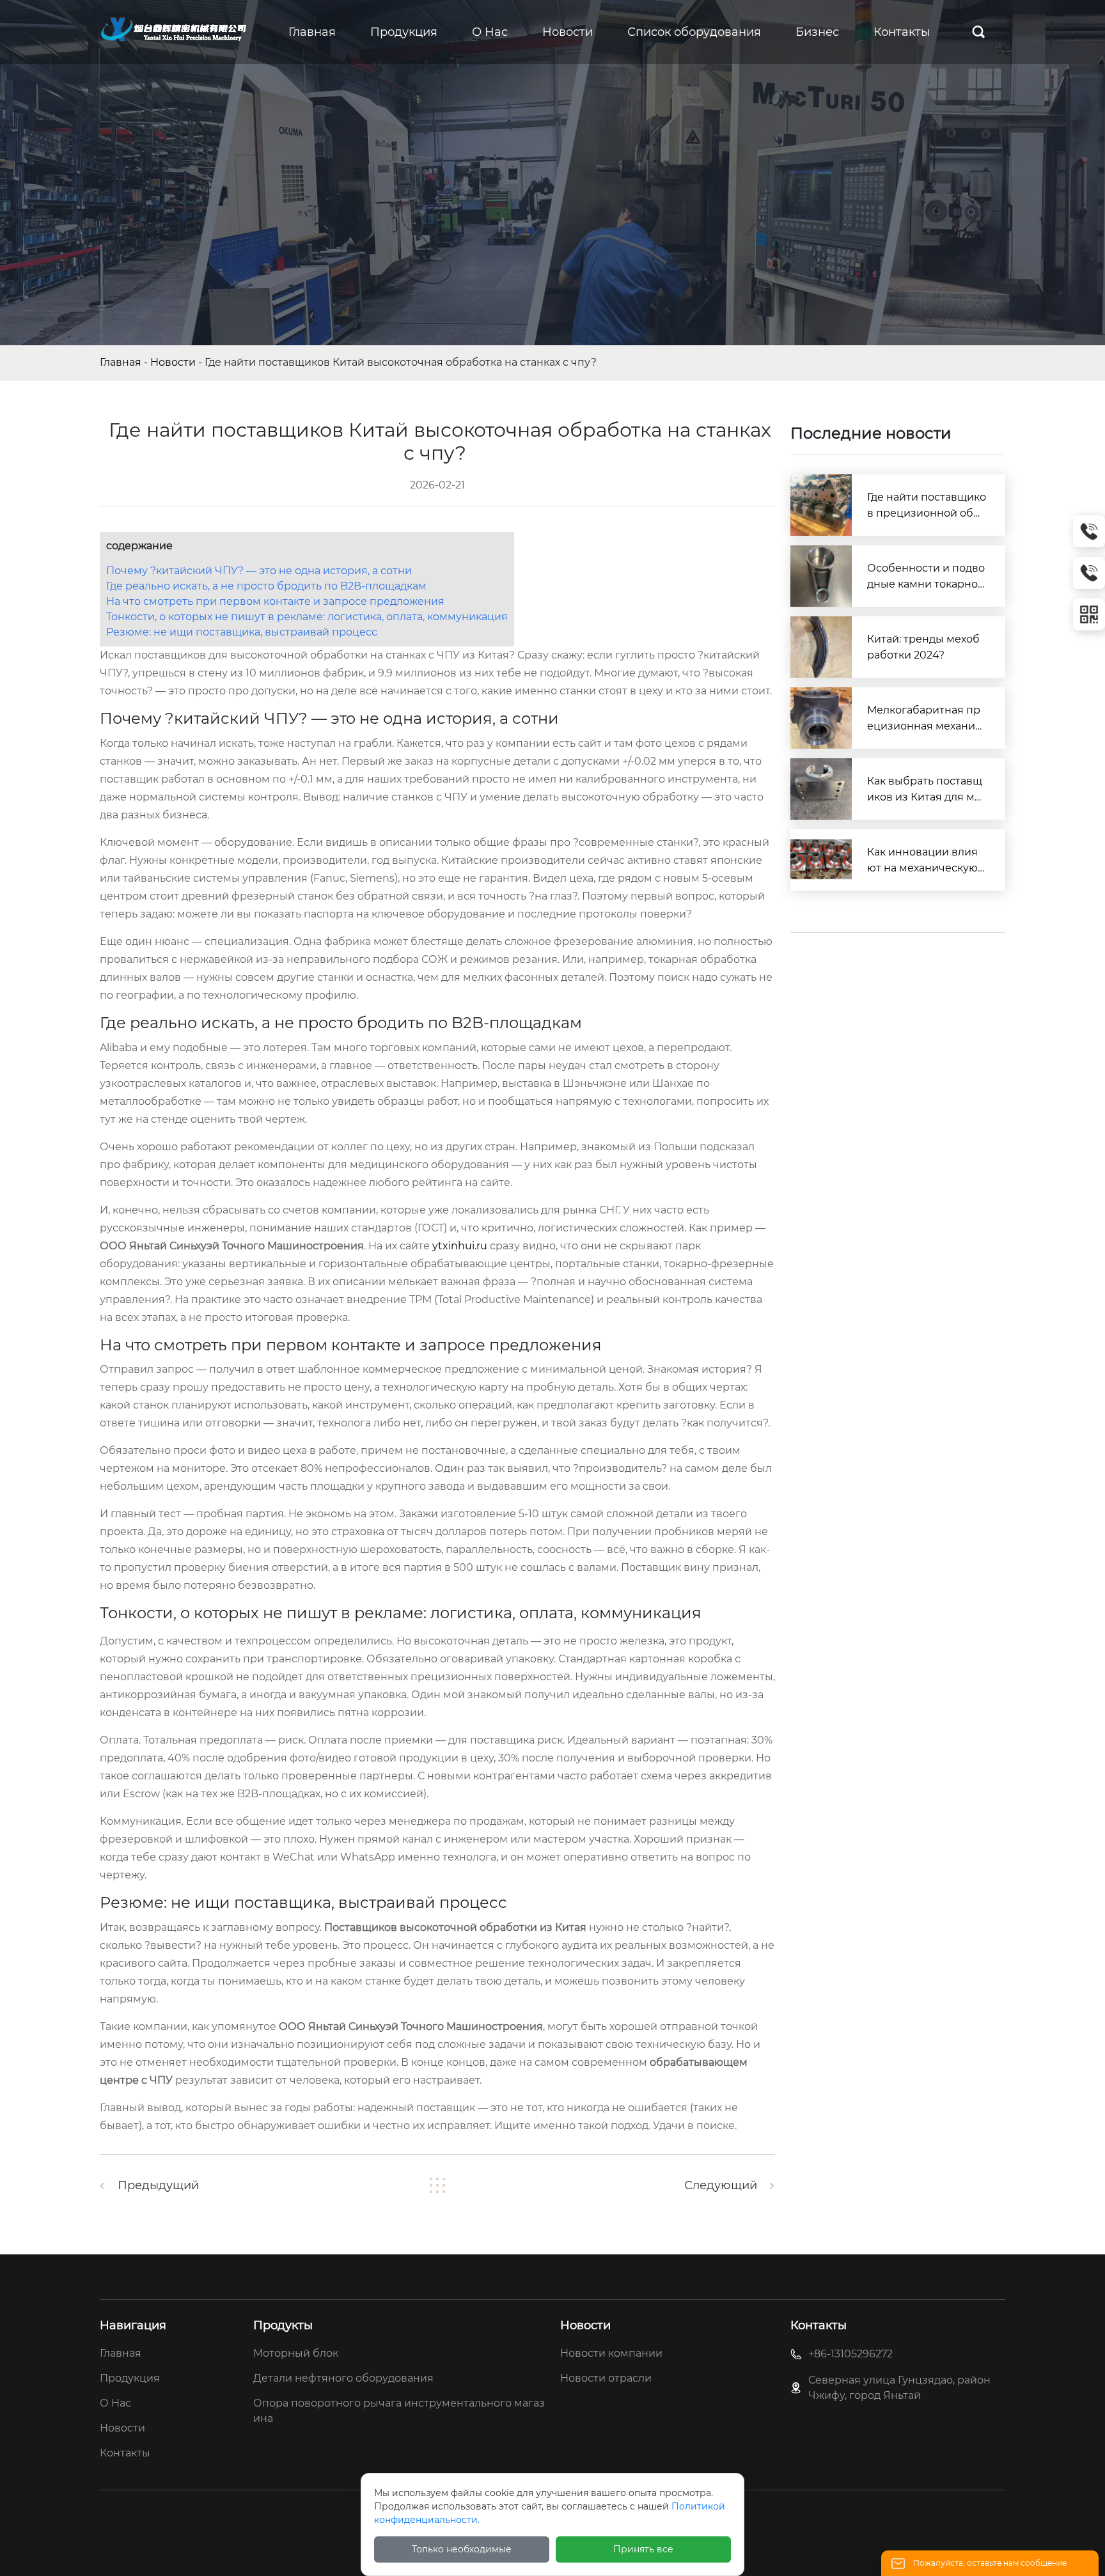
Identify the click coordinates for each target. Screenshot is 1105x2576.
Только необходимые (462, 2549)
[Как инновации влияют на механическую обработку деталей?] (821, 860)
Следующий (721, 2185)
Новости (173, 362)
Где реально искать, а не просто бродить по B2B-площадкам (266, 586)
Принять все (643, 2549)
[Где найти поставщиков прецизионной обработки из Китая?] (821, 505)
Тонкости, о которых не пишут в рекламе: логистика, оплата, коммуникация (307, 617)
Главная (121, 362)
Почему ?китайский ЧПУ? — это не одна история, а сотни (259, 571)
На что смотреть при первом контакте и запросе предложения (275, 601)
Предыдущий (158, 2185)
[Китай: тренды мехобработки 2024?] (821, 647)
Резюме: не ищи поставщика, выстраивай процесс (242, 632)
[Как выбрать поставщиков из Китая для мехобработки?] (821, 789)
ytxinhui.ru (460, 1246)
